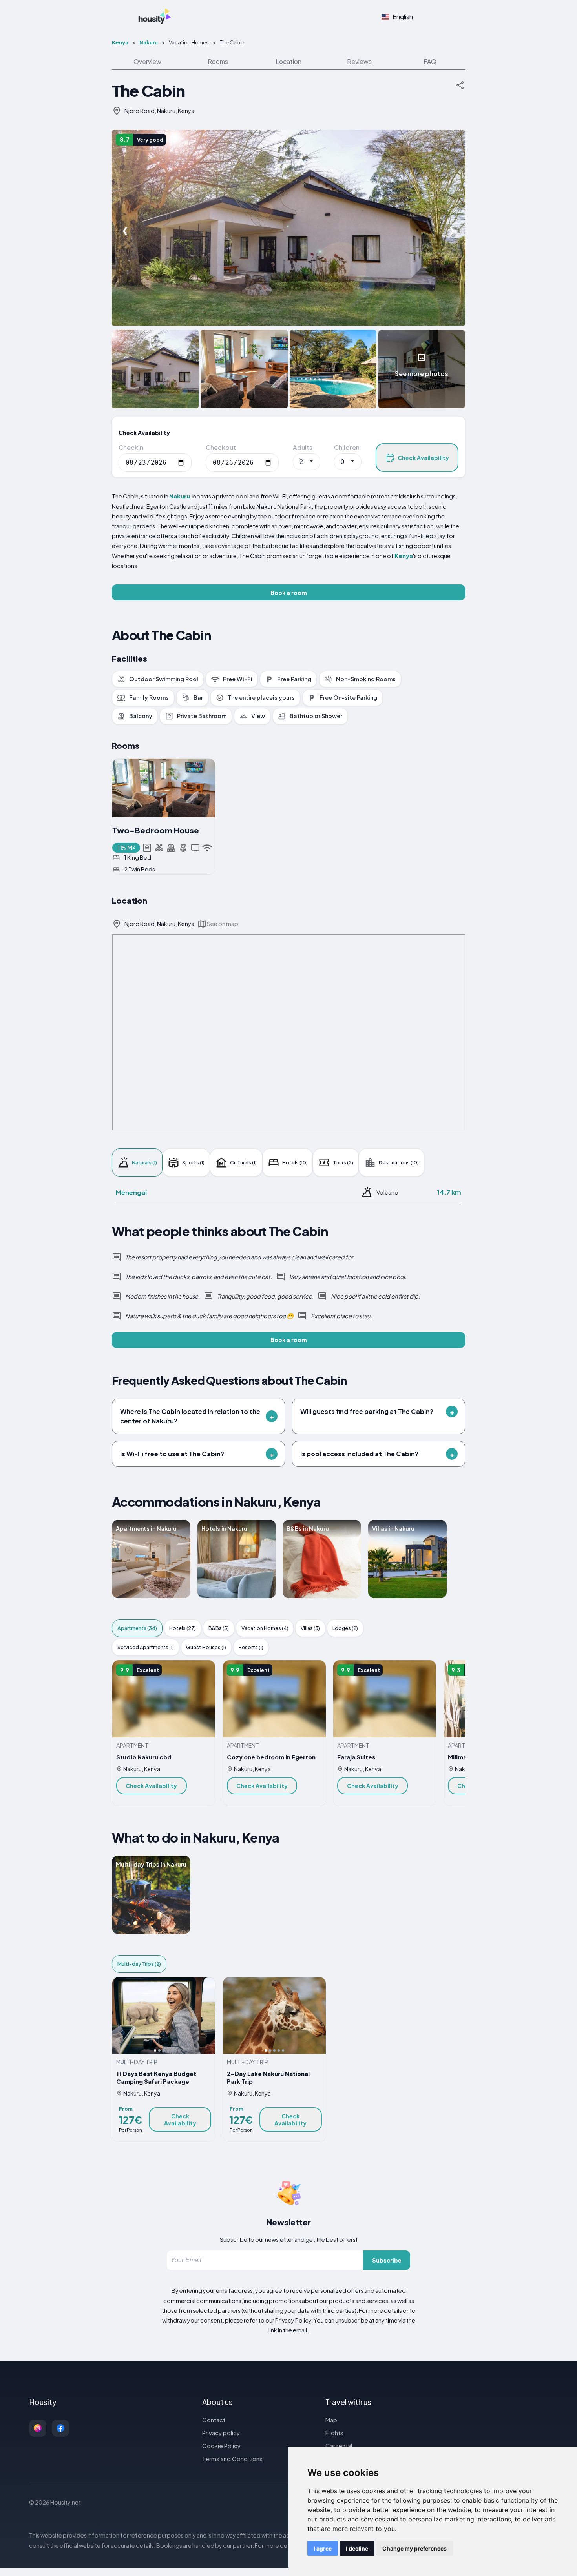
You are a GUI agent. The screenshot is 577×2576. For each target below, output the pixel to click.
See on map (223, 924)
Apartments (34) (137, 1628)
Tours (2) (343, 1162)
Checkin (131, 447)
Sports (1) (193, 1162)
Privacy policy (221, 2433)
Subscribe (387, 2260)
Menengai (131, 1192)
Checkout (221, 447)
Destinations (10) (399, 1162)
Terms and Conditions (232, 2459)
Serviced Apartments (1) (146, 1647)
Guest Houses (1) (206, 1647)
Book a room (289, 593)
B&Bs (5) (219, 1628)
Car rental (339, 2446)
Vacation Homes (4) (265, 1628)
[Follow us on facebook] (60, 2428)
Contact (214, 2420)
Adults (303, 447)
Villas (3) (310, 1628)
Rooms (218, 61)
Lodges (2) (345, 1628)
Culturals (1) (243, 1162)
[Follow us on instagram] (38, 2428)
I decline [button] (357, 2548)
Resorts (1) (251, 1647)
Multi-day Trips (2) (139, 1964)
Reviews (359, 61)
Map (331, 2420)
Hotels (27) (183, 1628)
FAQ (430, 61)
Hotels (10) (295, 1162)
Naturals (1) (144, 1162)
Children (347, 447)
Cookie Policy (221, 2446)
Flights (334, 2433)
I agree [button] (323, 2548)
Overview (147, 61)
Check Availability (423, 458)
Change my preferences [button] (414, 2548)
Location (288, 61)
